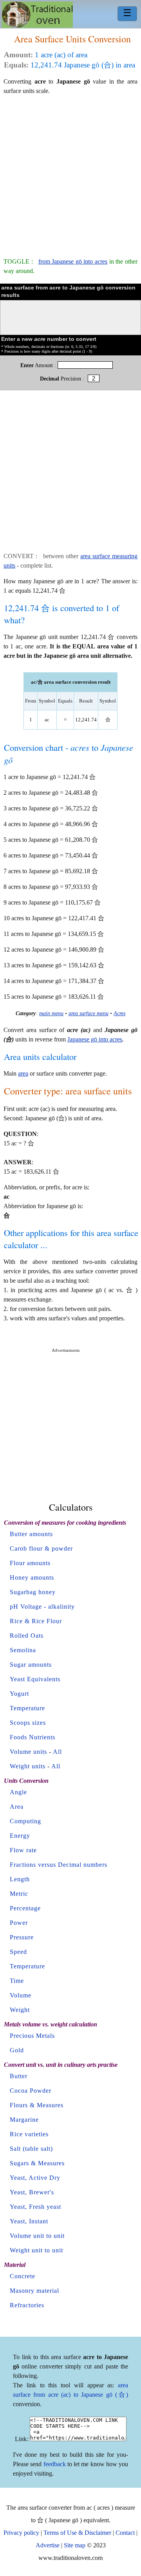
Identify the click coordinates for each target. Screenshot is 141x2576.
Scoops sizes (28, 1723)
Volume (21, 1995)
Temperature (27, 1708)
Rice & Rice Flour (36, 1621)
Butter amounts (31, 1534)
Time (17, 1981)
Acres (119, 1013)
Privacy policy (21, 2533)
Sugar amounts (31, 1665)
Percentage (25, 1908)
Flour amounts (30, 1563)
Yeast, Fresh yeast (35, 2207)
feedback (55, 2464)
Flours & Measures (37, 2105)
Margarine (24, 2120)
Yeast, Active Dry (35, 2178)
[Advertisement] (70, 173)
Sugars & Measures (37, 2163)
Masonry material (34, 2291)
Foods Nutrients (33, 1737)
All (57, 1752)
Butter (19, 2076)
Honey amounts (32, 1577)
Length (20, 1879)
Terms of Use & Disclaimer (77, 2533)
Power (19, 1923)
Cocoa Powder (31, 2091)
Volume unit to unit (37, 2236)
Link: (22, 2439)
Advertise (48, 2545)
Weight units (28, 1766)
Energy (20, 1836)
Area (17, 1807)
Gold (17, 2050)
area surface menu (89, 1013)
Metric (19, 1894)
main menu (51, 1013)
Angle (18, 1792)
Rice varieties (29, 2134)
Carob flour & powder (41, 1548)
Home (37, 15)
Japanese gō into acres (95, 1039)
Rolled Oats (27, 1636)
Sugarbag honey (33, 1592)
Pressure (22, 1937)
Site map (75, 2545)
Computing (25, 1821)
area (23, 1073)
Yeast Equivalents (35, 1679)
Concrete (23, 2276)
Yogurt (19, 1694)
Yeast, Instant (29, 2221)
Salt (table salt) (31, 2149)
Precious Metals (32, 2036)
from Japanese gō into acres (73, 261)
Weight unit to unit (36, 2250)
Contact (125, 2533)
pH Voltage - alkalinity (42, 1607)
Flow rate (23, 1850)
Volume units (28, 1752)
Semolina (23, 1650)
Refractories (27, 2305)
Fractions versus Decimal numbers (59, 1865)
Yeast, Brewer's (32, 2192)
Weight (20, 2010)
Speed (18, 1952)
